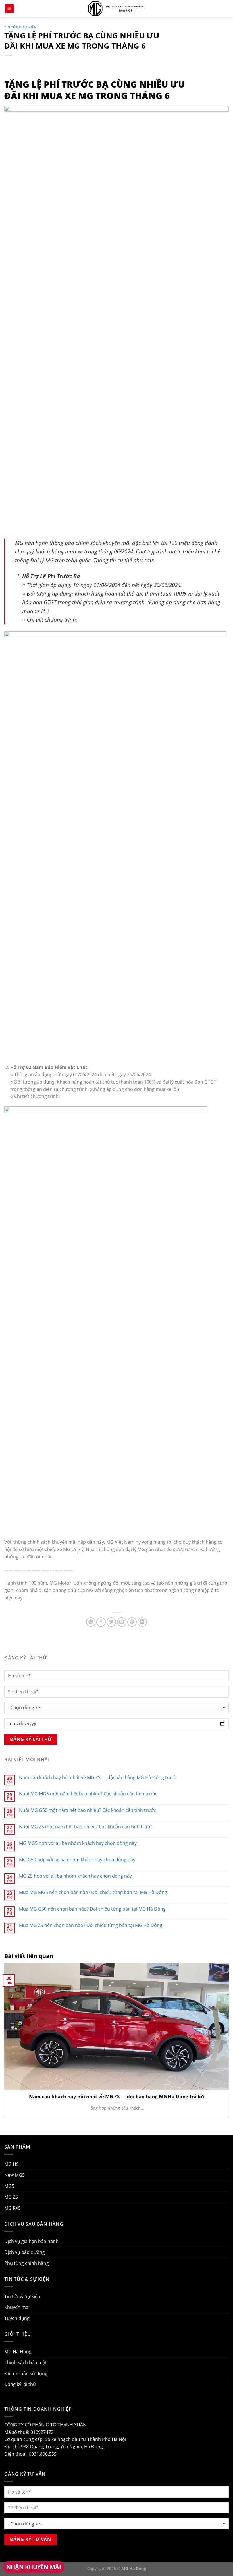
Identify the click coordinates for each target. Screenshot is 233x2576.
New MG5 (14, 2175)
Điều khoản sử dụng (26, 2374)
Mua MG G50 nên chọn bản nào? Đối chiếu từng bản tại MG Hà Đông (92, 1909)
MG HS (12, 2164)
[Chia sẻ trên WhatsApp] (91, 1622)
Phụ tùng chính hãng (27, 2263)
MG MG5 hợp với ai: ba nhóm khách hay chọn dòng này (78, 1843)
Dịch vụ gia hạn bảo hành (31, 2241)
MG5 (9, 2186)
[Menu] (9, 9)
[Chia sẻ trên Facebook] (101, 1622)
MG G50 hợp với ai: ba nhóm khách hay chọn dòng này (77, 1860)
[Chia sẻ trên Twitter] (111, 1622)
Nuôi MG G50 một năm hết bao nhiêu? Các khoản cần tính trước (88, 1810)
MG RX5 (13, 2208)
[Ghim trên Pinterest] (132, 1622)
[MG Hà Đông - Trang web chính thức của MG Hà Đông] (116, 8)
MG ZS (11, 2197)
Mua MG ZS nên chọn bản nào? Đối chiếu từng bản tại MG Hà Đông (91, 1925)
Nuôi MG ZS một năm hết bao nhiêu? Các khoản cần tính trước (86, 1827)
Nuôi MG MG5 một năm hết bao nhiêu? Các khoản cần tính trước (88, 1794)
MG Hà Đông (18, 2352)
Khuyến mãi (17, 2307)
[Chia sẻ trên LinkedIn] (142, 1622)
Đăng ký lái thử (20, 2384)
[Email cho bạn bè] (122, 1622)
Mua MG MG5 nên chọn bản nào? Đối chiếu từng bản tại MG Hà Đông (93, 1892)
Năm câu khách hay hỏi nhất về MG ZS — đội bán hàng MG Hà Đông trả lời (98, 1778)
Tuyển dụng (17, 2318)
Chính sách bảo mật (26, 2362)
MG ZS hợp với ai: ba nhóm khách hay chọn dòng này (75, 1876)
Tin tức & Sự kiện (20, 27)
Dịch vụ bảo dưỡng (25, 2252)
